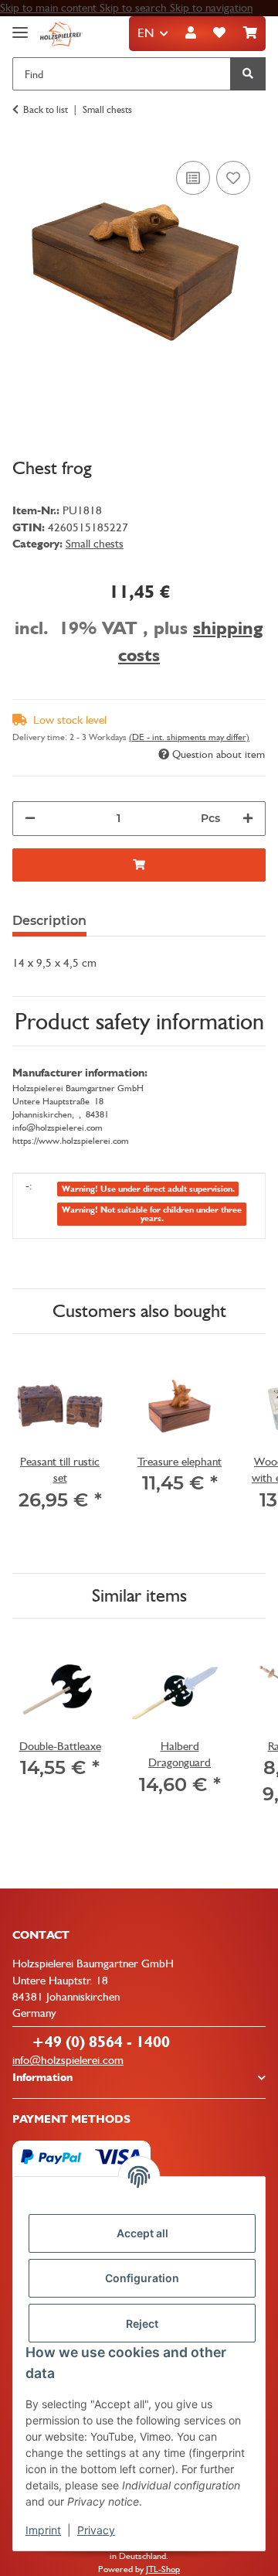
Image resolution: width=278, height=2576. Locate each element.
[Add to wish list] (233, 178)
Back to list (46, 109)
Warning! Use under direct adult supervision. (148, 1189)
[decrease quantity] (30, 819)
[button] (191, 34)
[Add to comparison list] (193, 178)
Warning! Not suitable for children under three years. (152, 1214)
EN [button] (146, 33)
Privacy (96, 2530)
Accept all (142, 2233)
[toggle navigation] (20, 26)
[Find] (248, 74)
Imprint (43, 2530)
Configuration (142, 2278)
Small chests (95, 544)
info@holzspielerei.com (68, 2060)
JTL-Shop (163, 2569)
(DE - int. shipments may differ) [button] (189, 737)
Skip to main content (50, 8)
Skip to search (135, 8)
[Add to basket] (139, 865)
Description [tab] (49, 921)
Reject (142, 2324)
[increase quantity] (248, 819)
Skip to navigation (211, 8)
